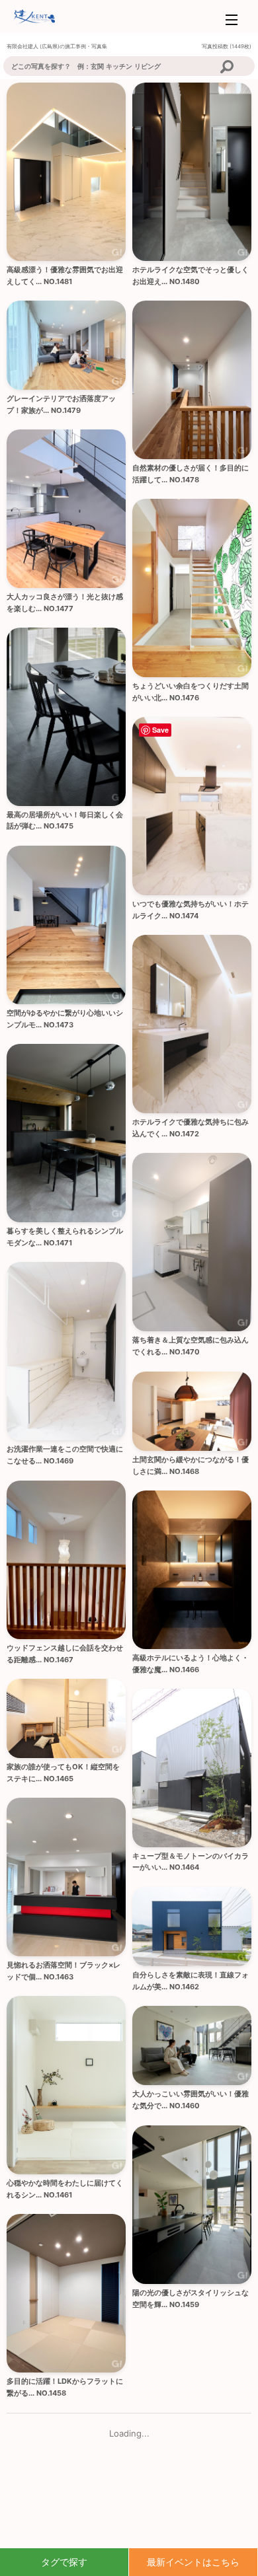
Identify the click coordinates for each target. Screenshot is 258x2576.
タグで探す (64, 2562)
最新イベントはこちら (193, 2562)
